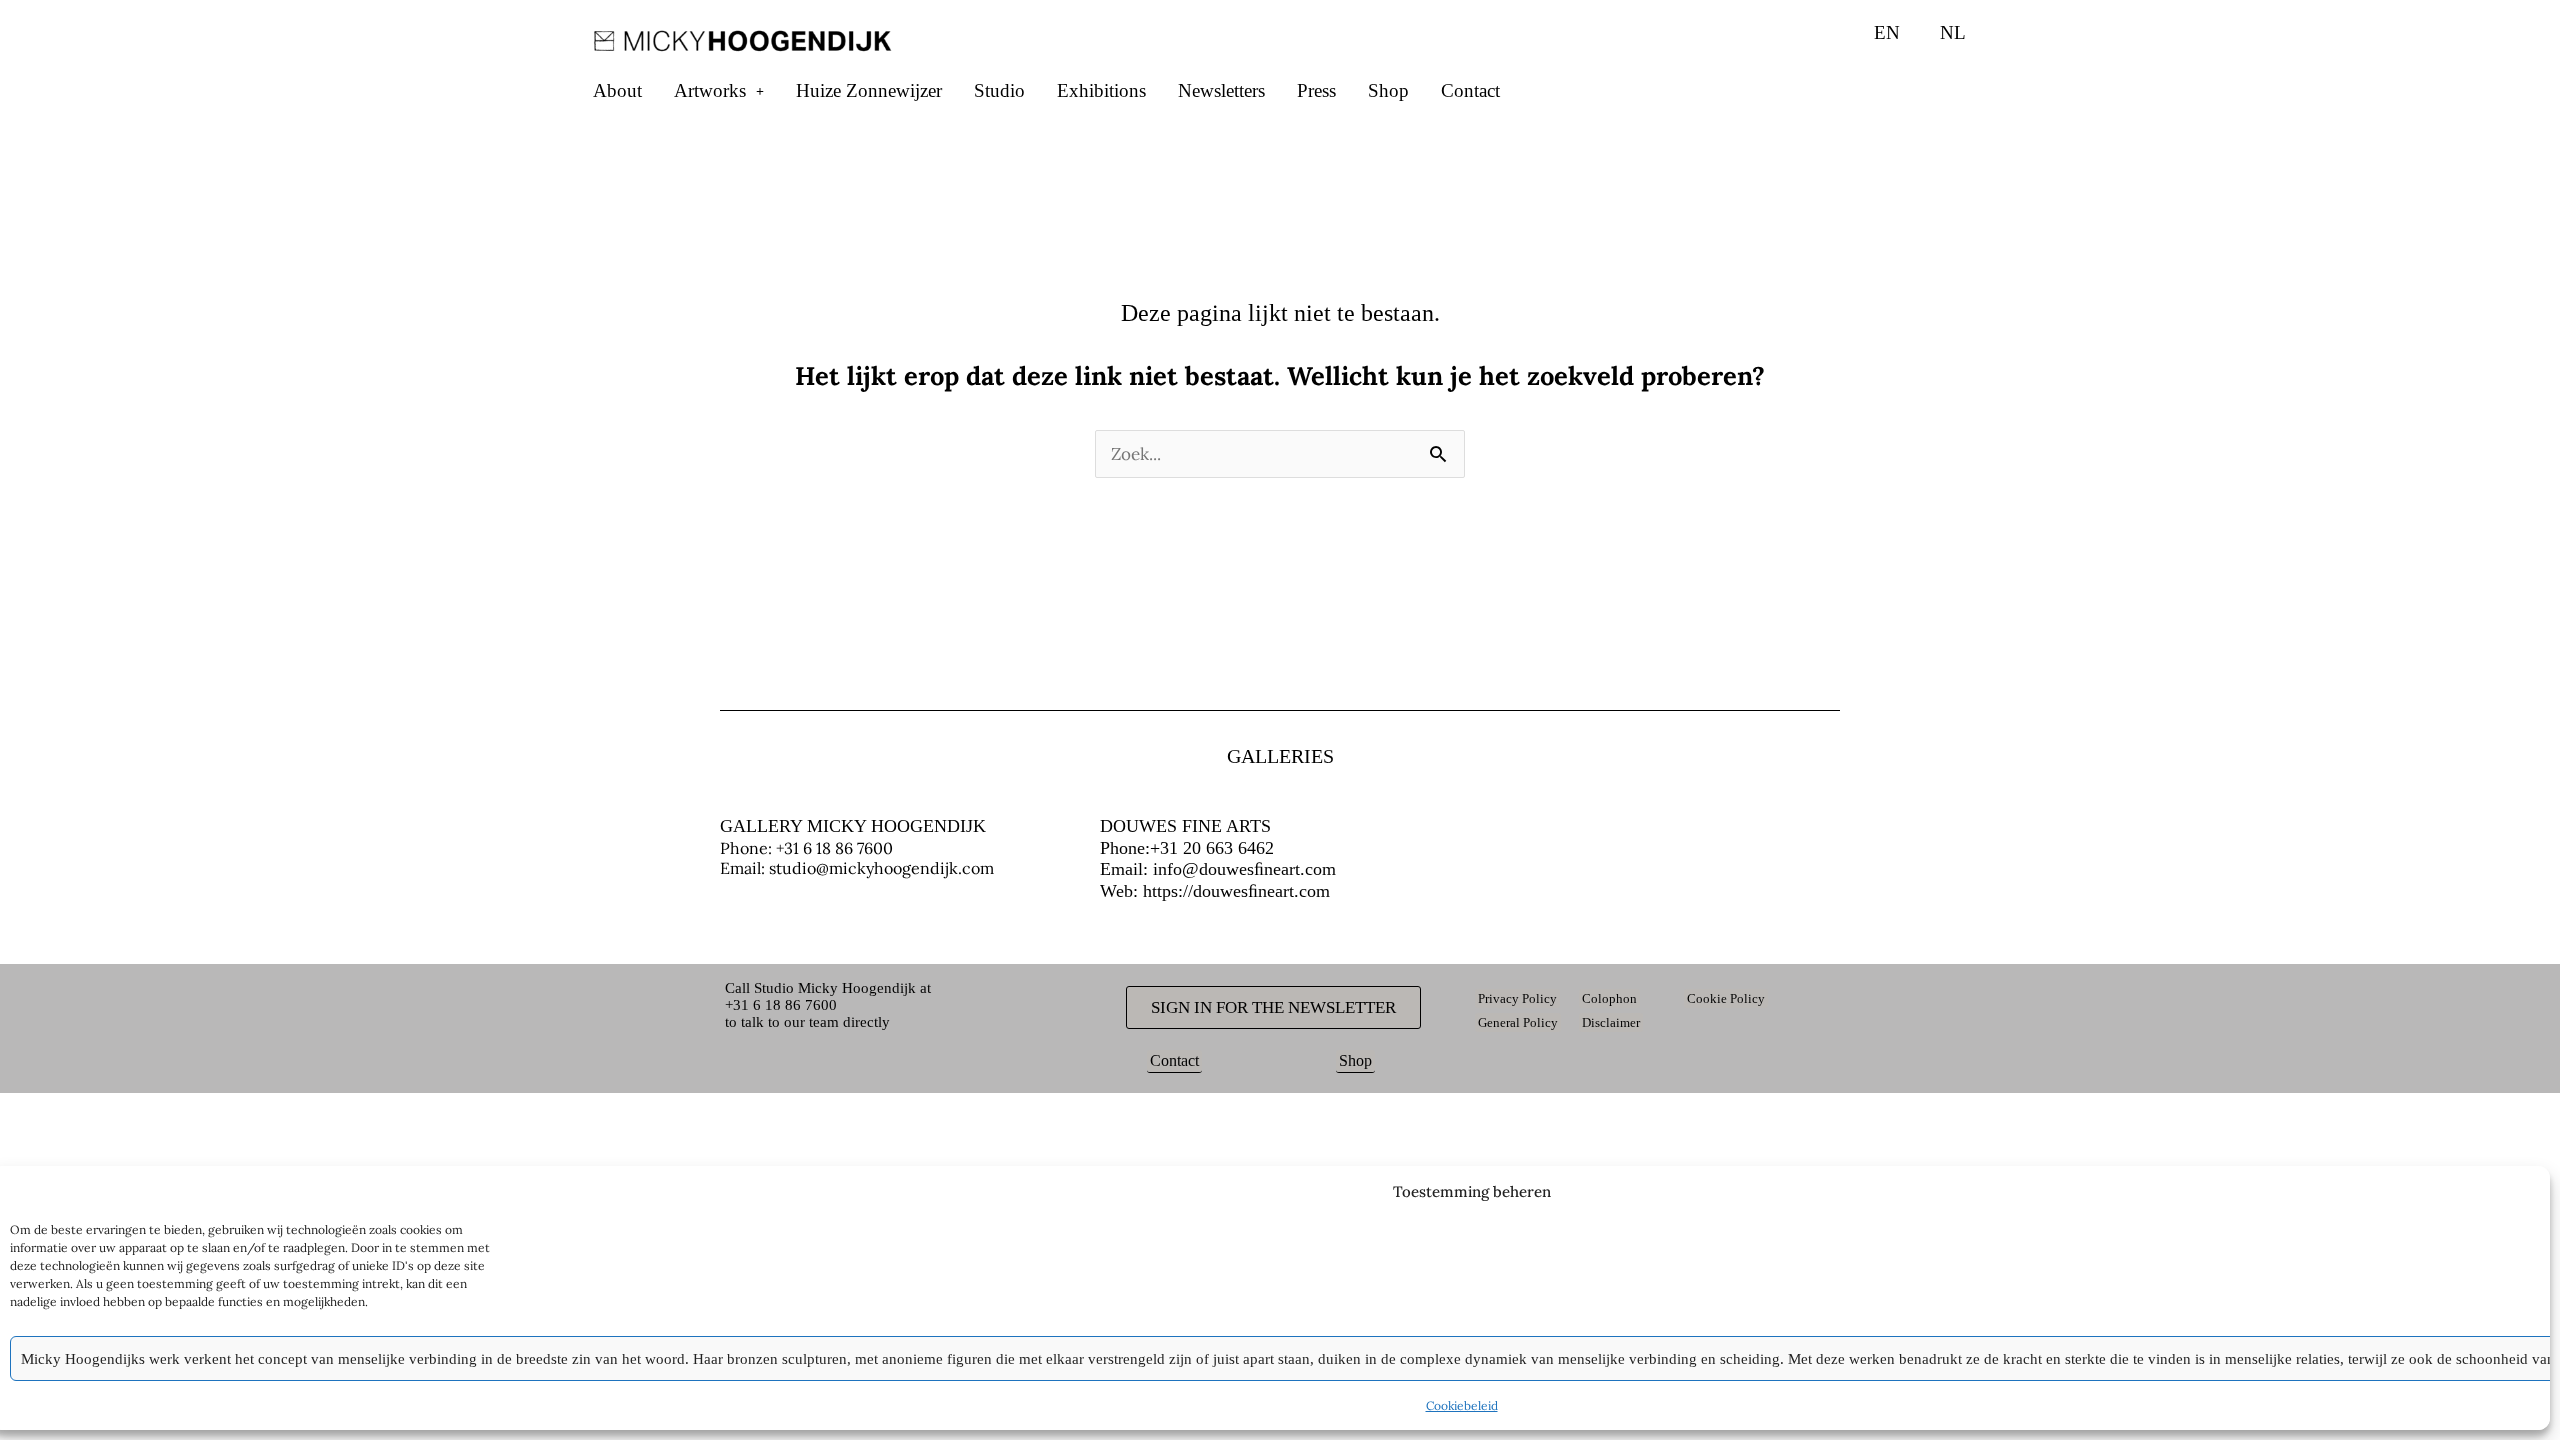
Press (1316, 90)
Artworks (710, 90)
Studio (999, 90)
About (617, 90)
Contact (1470, 90)
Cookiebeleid (1462, 1405)
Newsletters (1221, 90)
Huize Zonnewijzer (869, 90)
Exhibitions (1101, 90)
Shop (1388, 90)
